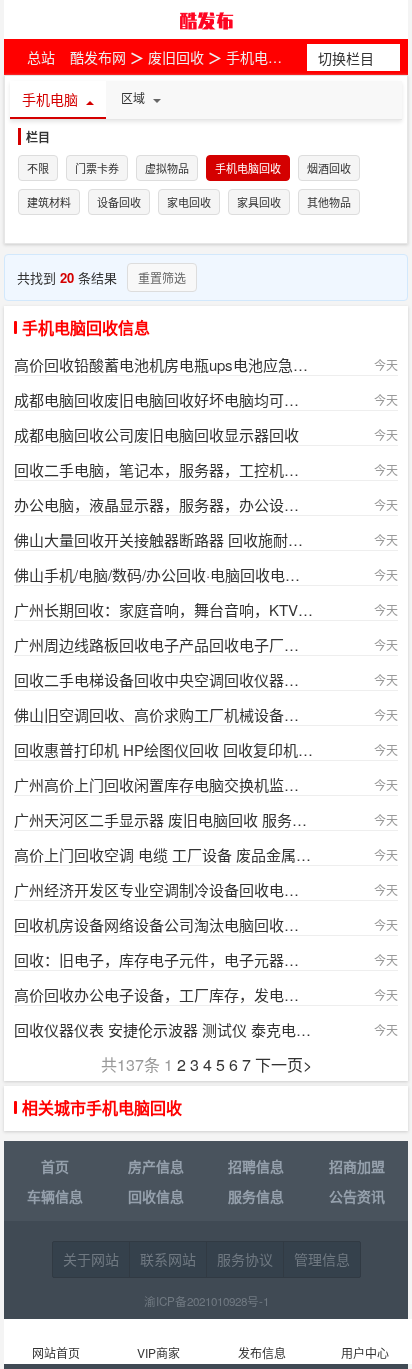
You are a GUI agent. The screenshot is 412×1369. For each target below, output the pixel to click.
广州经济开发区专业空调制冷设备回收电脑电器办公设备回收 (163, 889)
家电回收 (189, 203)
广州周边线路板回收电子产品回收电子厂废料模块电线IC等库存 (163, 644)
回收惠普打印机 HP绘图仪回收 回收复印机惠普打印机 (163, 749)
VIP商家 (158, 1352)
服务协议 (245, 1259)
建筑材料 (49, 203)
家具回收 (259, 203)
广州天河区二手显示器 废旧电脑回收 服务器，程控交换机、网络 (163, 819)
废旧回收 (176, 57)
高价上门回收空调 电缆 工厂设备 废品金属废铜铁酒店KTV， (163, 854)
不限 (38, 169)
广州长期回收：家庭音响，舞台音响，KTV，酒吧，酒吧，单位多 (163, 609)
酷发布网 (206, 20)
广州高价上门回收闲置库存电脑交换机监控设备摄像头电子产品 (163, 784)
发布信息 (262, 1352)
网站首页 (56, 1352)
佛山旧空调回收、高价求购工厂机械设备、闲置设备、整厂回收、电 (163, 714)
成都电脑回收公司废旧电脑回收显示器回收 (156, 434)
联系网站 (168, 1259)
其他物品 (329, 203)
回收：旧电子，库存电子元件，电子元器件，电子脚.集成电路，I (163, 959)
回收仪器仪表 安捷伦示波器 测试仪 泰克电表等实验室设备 (163, 1029)
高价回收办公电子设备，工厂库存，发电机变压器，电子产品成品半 (163, 994)
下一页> (283, 1064)
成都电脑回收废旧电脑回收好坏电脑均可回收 (163, 399)
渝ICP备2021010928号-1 (206, 1301)
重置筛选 (162, 277)
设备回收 (119, 203)
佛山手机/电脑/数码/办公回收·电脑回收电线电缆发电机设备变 (163, 574)
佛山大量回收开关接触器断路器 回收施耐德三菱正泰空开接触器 (163, 539)
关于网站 (91, 1259)
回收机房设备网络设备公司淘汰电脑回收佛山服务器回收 (163, 924)
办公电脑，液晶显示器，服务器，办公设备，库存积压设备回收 (163, 504)
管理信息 (322, 1259)
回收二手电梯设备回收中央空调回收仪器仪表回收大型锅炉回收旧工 (163, 679)
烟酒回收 (329, 169)
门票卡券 (97, 169)
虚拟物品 (167, 169)
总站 (41, 57)
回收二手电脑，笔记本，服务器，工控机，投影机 (163, 469)
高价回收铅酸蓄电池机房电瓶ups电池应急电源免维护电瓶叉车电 (163, 364)
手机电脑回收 (268, 57)
